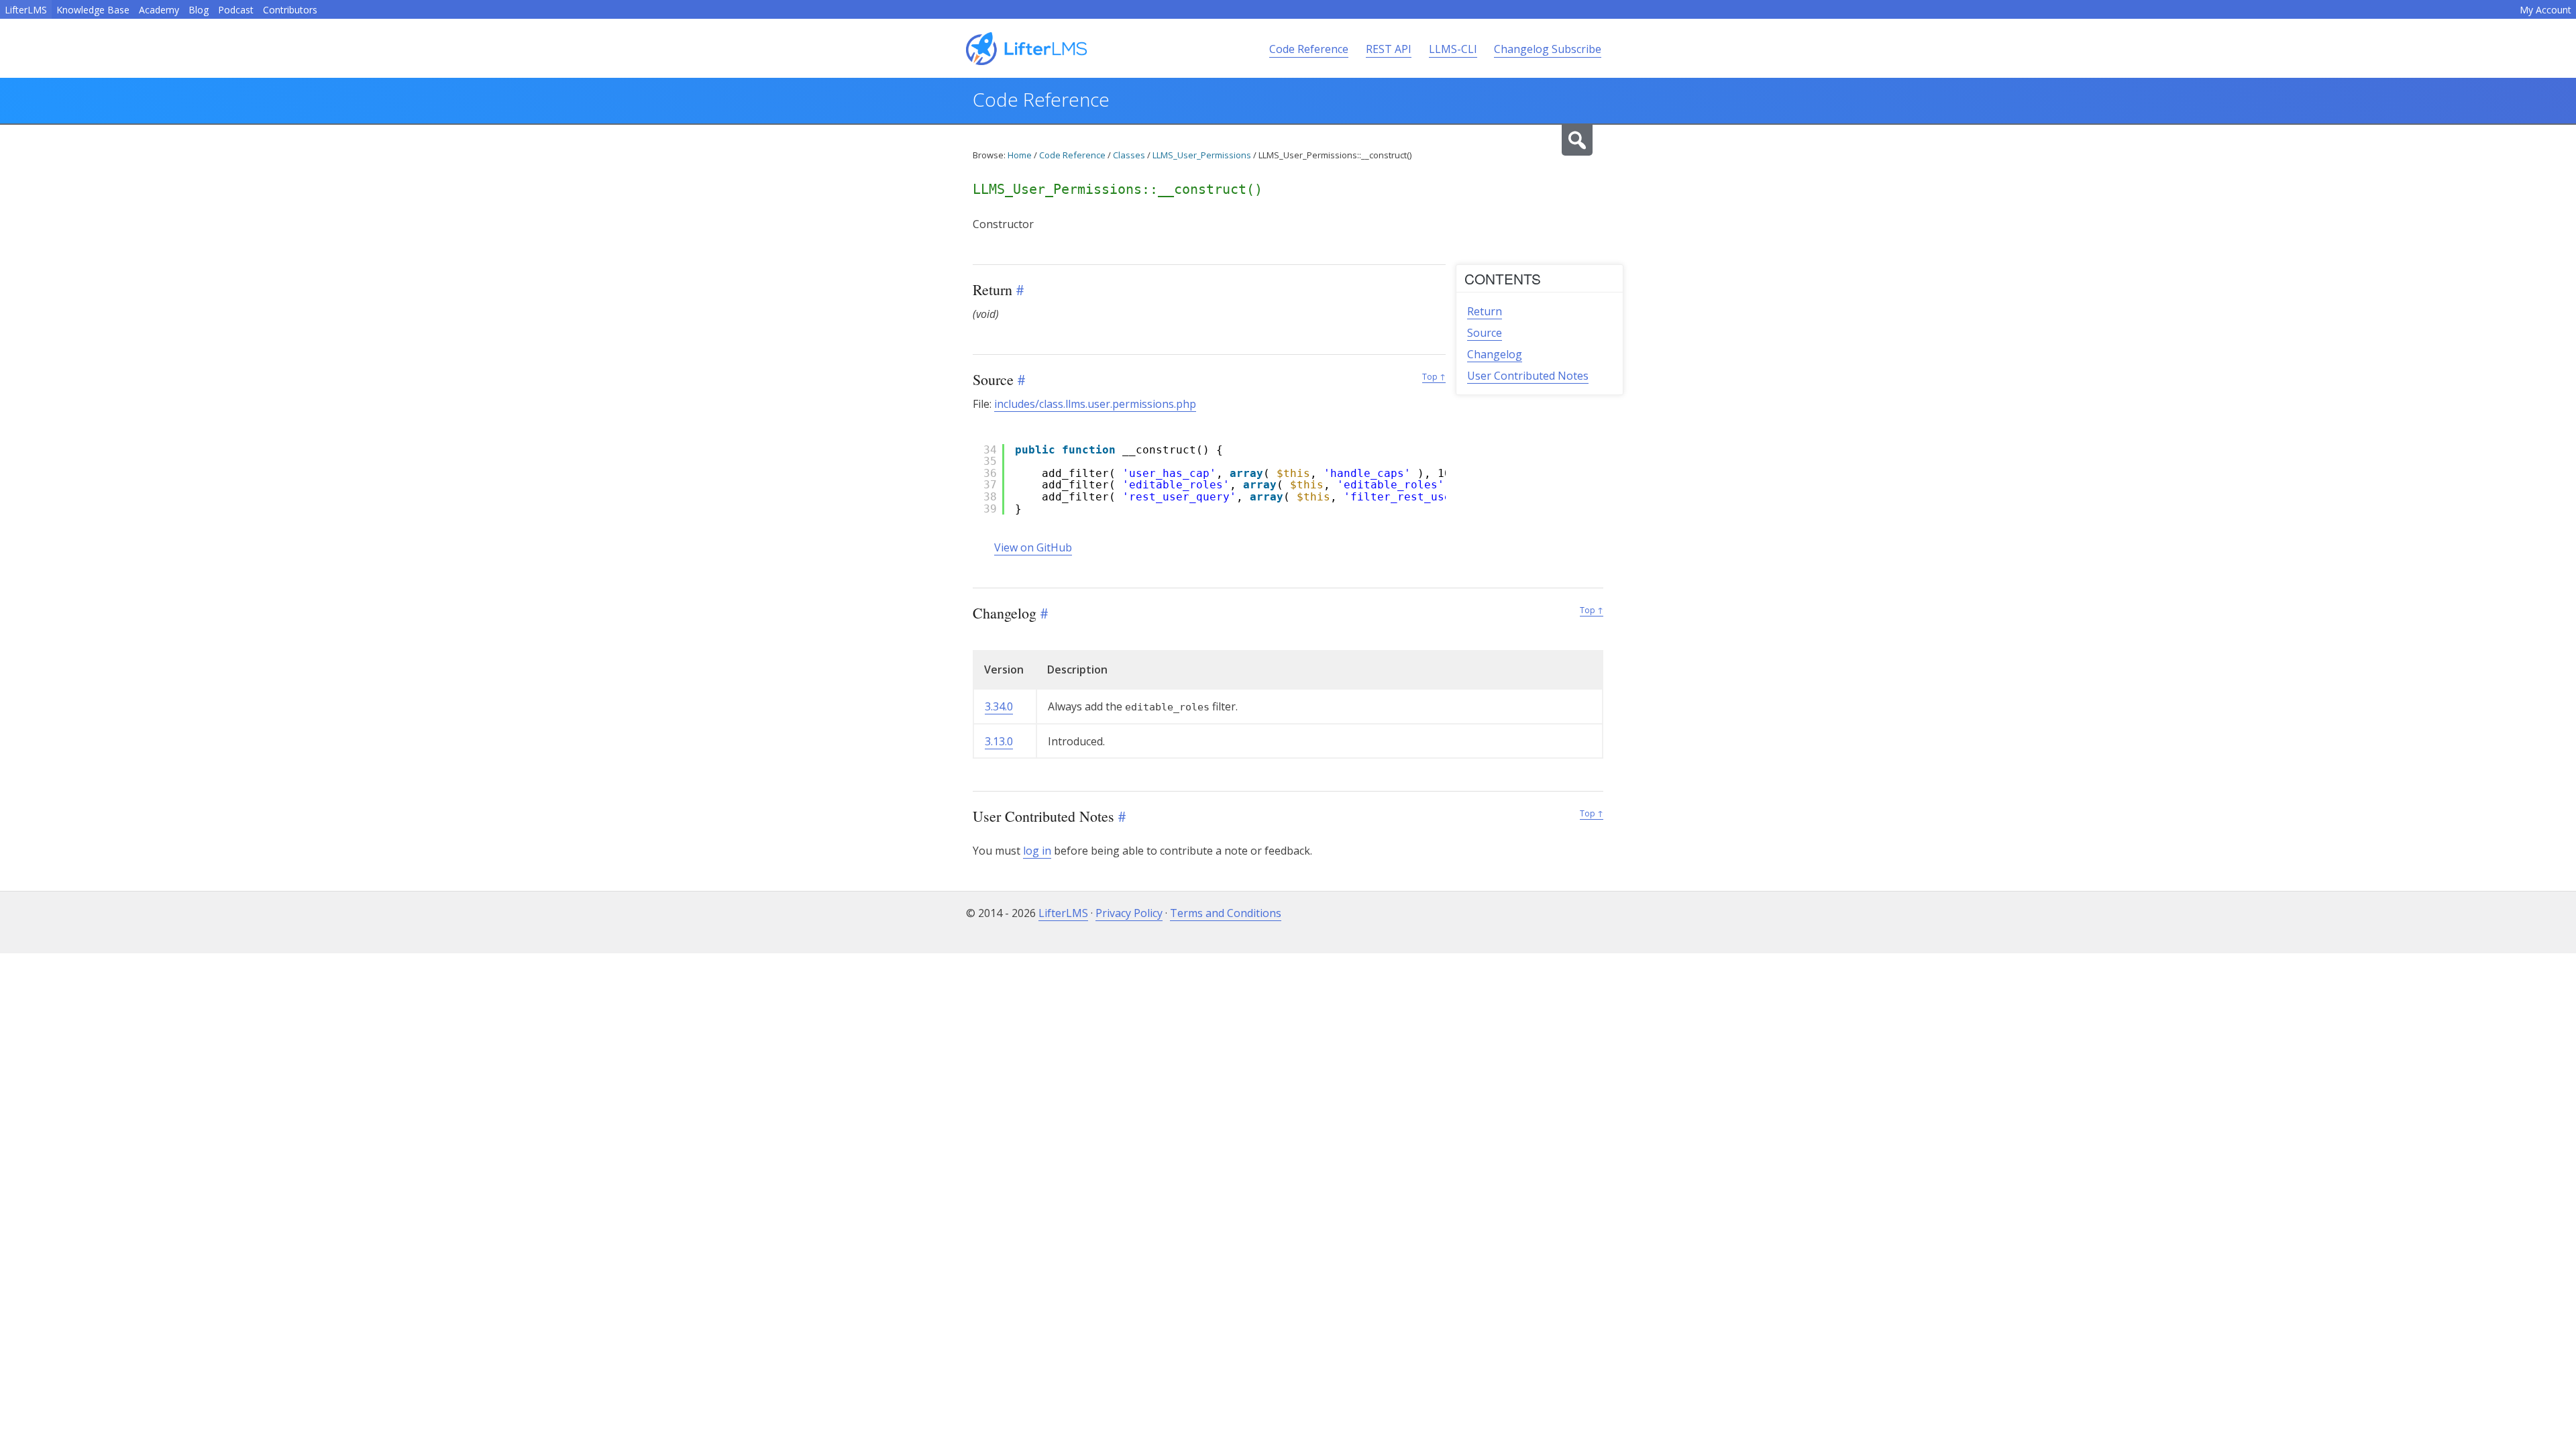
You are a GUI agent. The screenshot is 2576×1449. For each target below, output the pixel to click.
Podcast (236, 10)
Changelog (1495, 354)
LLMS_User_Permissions (1202, 155)
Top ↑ (1434, 377)
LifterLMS (26, 10)
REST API (1389, 49)
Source (1485, 333)
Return (1485, 311)
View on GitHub (1033, 547)
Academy (159, 10)
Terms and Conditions (1226, 913)
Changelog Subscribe (1548, 49)
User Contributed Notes (1528, 376)
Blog (199, 10)
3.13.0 (999, 741)
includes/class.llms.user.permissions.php (1095, 404)
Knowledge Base (93, 10)
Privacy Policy (1129, 913)
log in (1037, 851)
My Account (2545, 10)
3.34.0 (999, 706)
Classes (1129, 155)
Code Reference (1309, 49)
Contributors (290, 10)
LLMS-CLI (1453, 49)
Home (1020, 155)
